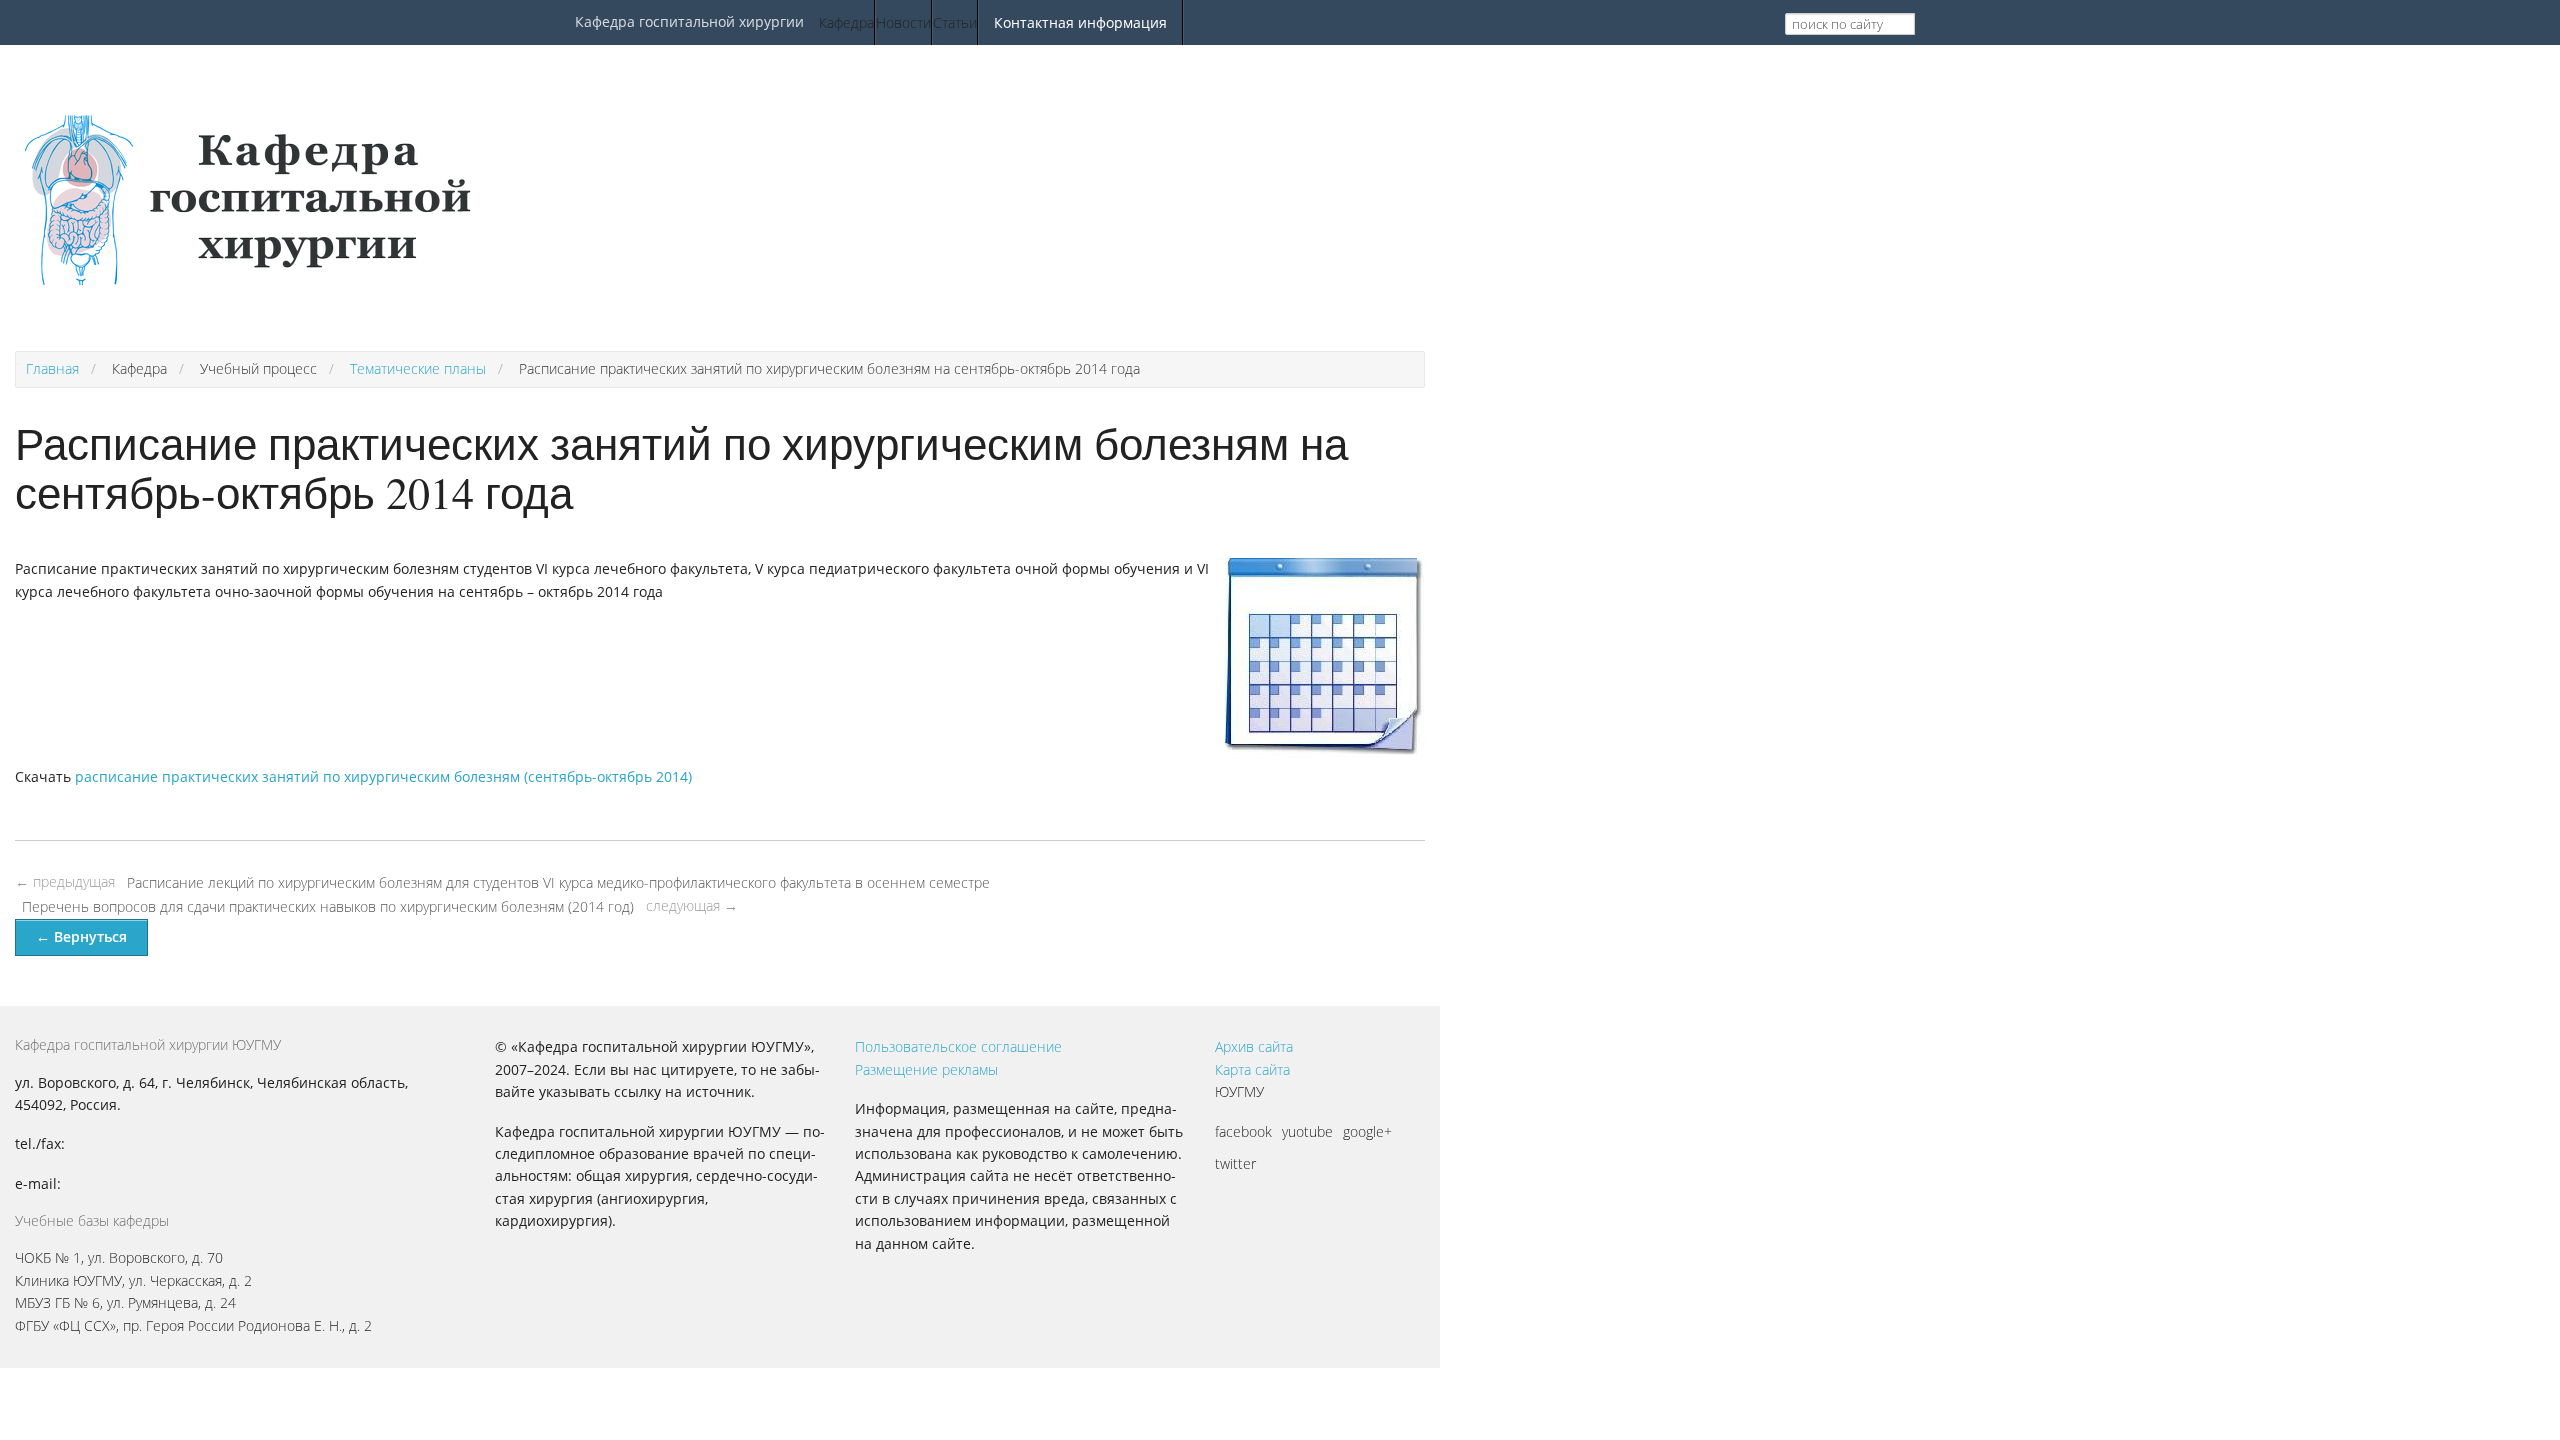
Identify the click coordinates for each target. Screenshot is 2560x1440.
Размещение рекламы (926, 1069)
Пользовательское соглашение (958, 1046)
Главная (52, 368)
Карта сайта (1252, 1069)
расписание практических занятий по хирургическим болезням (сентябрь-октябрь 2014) (383, 776)
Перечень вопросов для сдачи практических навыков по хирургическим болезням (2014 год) (328, 906)
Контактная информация (1080, 22)
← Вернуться (81, 936)
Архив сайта (1254, 1046)
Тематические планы (418, 368)
